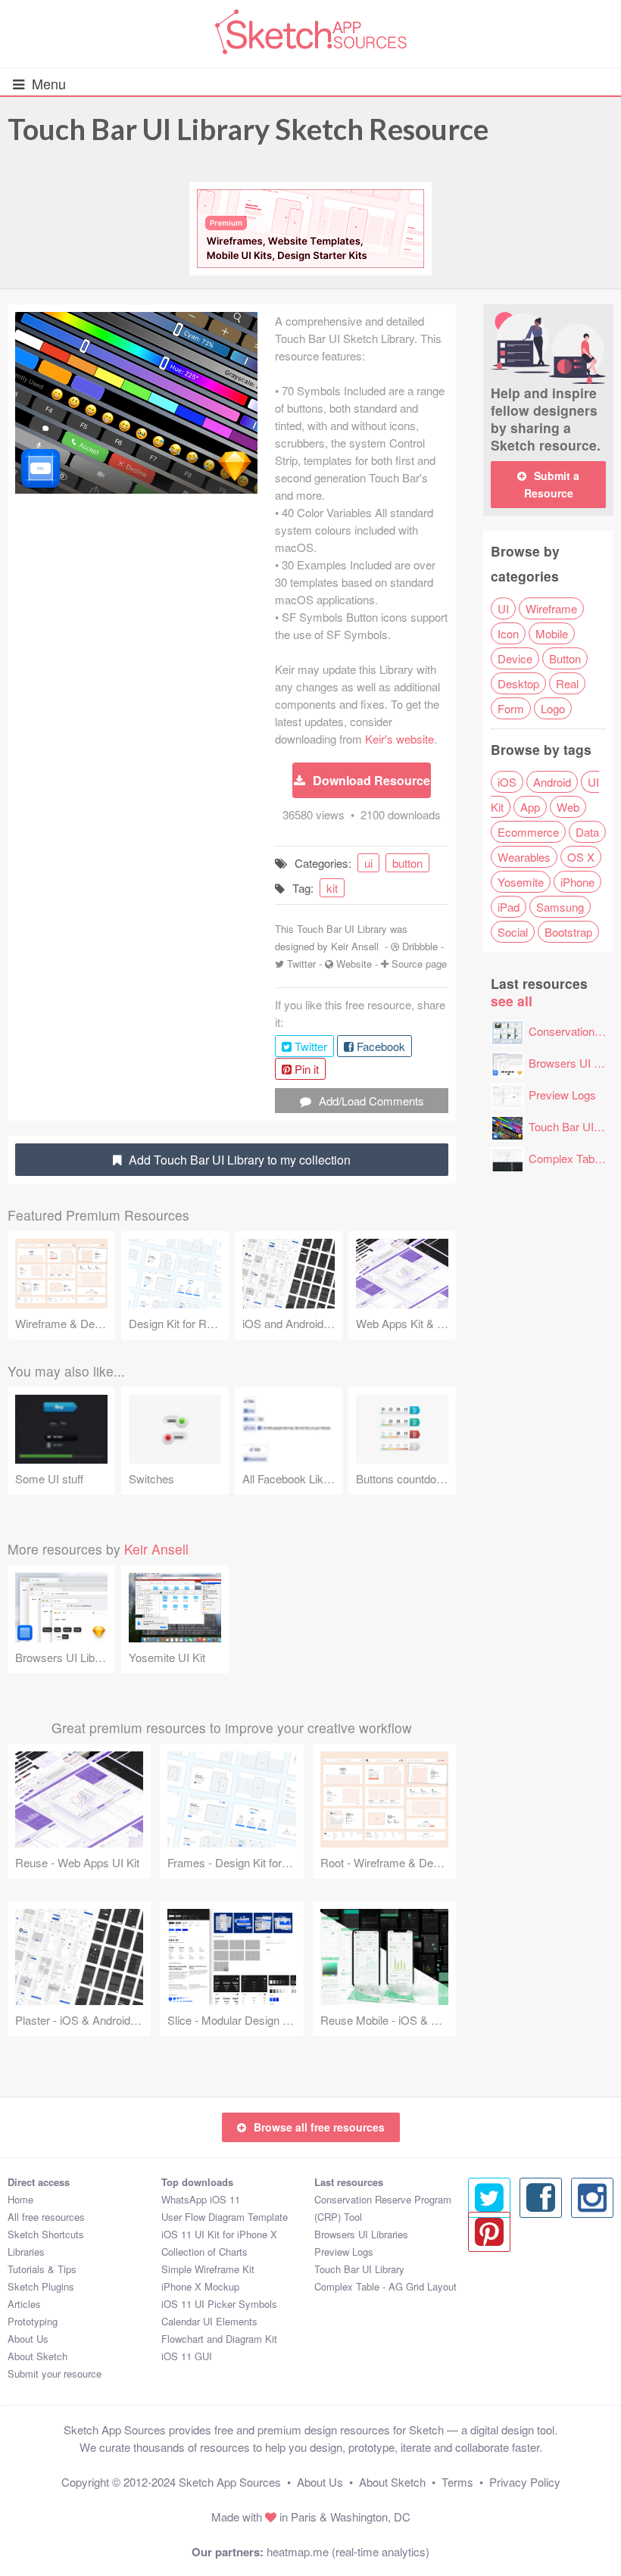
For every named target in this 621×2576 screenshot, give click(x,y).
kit (332, 888)
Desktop (518, 683)
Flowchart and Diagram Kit (219, 2339)
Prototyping (33, 2321)
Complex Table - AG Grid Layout (385, 2286)
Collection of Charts (204, 2252)
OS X (581, 857)
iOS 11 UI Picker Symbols (219, 2304)
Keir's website (399, 739)
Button (565, 658)
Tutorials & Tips (42, 2269)
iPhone (577, 882)
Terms (457, 2482)
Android (552, 782)
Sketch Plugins (41, 2286)
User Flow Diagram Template (225, 2217)
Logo (553, 708)
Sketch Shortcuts (46, 2234)
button (407, 863)
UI (503, 608)
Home (20, 2199)
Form (511, 708)
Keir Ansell (355, 946)
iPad (509, 907)
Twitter (301, 964)
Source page (419, 964)
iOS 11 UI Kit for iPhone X (219, 2234)
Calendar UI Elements (209, 2321)
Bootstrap (568, 932)
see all (512, 1001)
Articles (24, 2304)
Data (587, 832)
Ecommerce (528, 832)
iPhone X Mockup (200, 2286)
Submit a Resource (552, 484)
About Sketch (37, 2356)
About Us (28, 2339)
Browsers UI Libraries (361, 2234)
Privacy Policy (525, 2482)
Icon (508, 633)
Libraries (26, 2252)
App (530, 807)
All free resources (46, 2217)
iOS (507, 782)
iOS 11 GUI (187, 2356)
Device (515, 658)
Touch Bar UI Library (359, 2269)
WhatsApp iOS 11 (201, 2199)
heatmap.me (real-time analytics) (348, 2551)
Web (568, 807)
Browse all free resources (319, 2127)
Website (354, 964)
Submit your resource (55, 2373)
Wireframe (551, 608)
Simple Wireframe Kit (208, 2269)
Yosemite (521, 882)
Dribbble (420, 946)
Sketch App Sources (230, 2482)
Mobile (552, 633)
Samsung (560, 907)
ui (368, 863)
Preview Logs (562, 1095)
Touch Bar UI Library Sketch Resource (248, 129)
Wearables (524, 857)
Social (513, 932)
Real (567, 683)
